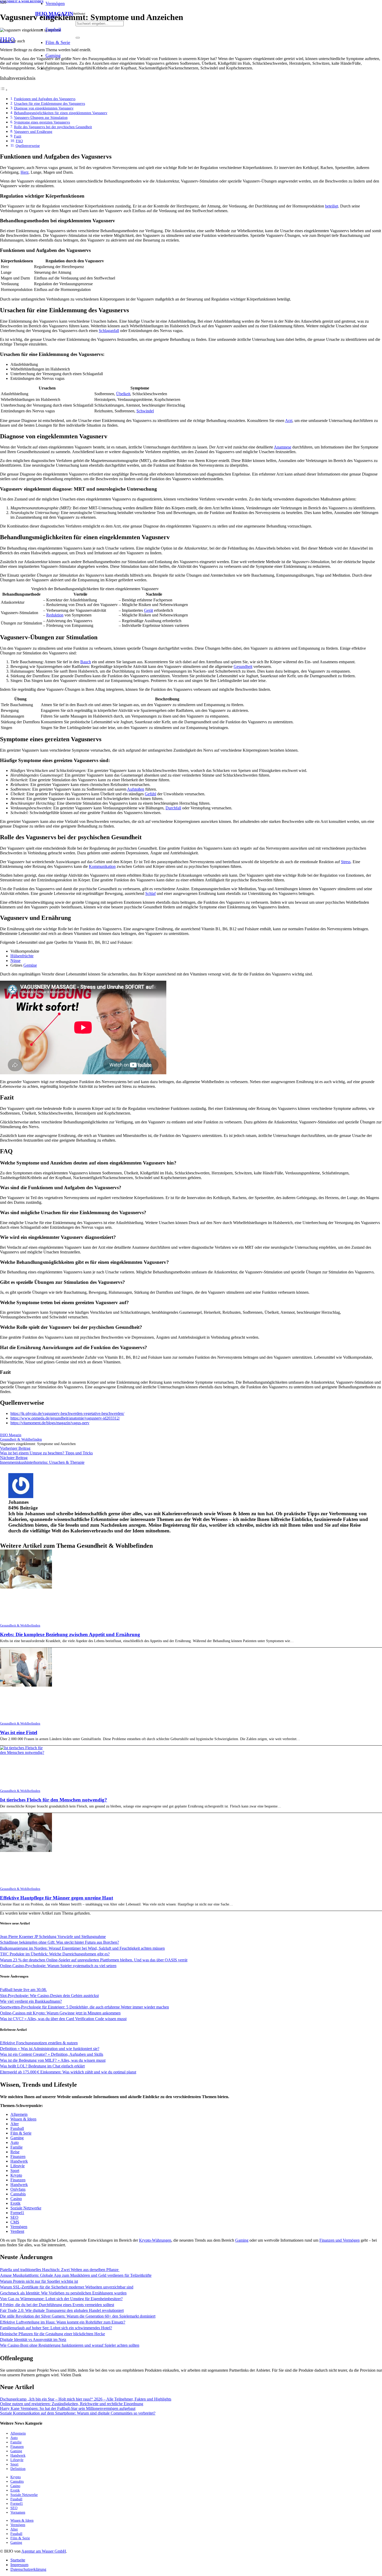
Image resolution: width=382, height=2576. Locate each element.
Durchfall (173, 808)
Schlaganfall (109, 331)
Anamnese (283, 447)
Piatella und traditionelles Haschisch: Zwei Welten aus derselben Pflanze (60, 2270)
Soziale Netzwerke (26, 2208)
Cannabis (18, 2194)
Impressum (19, 2565)
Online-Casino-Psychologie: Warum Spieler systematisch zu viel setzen (58, 1966)
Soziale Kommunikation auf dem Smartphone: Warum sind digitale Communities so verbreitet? (78, 2413)
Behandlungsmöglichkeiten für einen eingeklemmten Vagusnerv (61, 113)
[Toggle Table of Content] (4, 90)
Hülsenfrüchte (22, 956)
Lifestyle (18, 2166)
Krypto (16, 2175)
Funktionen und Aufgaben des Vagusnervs (45, 99)
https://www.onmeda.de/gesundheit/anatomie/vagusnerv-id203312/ (65, 1418)
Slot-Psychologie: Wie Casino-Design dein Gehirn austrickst (49, 1996)
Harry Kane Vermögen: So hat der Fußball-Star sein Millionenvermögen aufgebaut (68, 2408)
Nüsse (15, 961)
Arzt (289, 421)
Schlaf (150, 893)
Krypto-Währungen (155, 2240)
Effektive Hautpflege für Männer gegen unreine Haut (57, 1898)
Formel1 (17, 2213)
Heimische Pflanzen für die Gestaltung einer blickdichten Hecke (52, 2334)
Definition (18, 2469)
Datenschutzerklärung (28, 2569)
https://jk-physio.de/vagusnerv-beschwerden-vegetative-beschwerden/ (67, 1413)
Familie (17, 2147)
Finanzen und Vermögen (340, 2240)
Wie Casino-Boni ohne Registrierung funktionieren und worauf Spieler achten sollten (70, 2345)
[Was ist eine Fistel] (26, 1685)
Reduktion (55, 615)
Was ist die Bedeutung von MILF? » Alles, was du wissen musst (53, 2060)
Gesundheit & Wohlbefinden (20, 1625)
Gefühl (150, 794)
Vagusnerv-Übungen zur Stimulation (41, 118)
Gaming (17, 2138)
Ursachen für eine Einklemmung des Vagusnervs (50, 103)
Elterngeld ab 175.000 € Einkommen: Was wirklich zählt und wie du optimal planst (68, 2072)
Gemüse (30, 965)
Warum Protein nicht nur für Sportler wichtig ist (39, 2281)
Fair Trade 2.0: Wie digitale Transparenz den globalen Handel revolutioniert (62, 2310)
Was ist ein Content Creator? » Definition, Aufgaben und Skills (52, 2054)
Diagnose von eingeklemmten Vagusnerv (44, 108)
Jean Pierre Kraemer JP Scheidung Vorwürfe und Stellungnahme (53, 1937)
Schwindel (145, 411)
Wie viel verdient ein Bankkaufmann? (31, 2001)
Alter (15, 2124)
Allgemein (19, 2114)
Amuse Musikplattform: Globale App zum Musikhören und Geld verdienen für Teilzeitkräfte (76, 2275)
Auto (15, 2142)
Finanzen (18, 2157)
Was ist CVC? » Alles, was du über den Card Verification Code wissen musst (63, 2019)
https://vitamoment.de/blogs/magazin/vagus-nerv (50, 1423)
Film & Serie (21, 2133)
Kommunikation (102, 866)
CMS (15, 2222)
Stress (346, 862)
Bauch (86, 662)
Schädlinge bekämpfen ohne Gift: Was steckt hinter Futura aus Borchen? (60, 1942)
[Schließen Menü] (48, 70)
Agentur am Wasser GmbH (44, 2551)
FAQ (19, 141)
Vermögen (19, 2227)
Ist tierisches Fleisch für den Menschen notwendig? (54, 1800)
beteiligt (332, 206)
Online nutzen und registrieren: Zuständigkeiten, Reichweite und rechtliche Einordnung (72, 2404)
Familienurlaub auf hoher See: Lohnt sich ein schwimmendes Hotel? (56, 2328)
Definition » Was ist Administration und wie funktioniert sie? (50, 2049)
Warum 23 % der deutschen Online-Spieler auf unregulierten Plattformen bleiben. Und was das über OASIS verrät (94, 1960)
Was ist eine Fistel (19, 1732)
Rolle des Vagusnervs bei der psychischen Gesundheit (53, 127)
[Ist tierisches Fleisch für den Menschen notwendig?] (23, 1752)
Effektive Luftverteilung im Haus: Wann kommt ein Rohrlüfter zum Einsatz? (63, 2322)
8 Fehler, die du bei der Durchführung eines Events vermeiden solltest (57, 2305)
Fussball (17, 2128)
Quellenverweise (28, 146)
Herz (25, 172)
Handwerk (19, 2161)
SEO (14, 2217)
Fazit (18, 136)
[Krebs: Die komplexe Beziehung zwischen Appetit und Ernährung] (26, 1587)
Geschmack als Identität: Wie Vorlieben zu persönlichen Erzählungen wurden (63, 2293)
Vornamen (18, 2512)
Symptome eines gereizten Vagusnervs (42, 122)
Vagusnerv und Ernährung (33, 132)
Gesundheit (243, 666)
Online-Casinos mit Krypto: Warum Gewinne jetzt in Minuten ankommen (60, 2013)
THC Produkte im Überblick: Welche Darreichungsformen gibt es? (55, 1954)
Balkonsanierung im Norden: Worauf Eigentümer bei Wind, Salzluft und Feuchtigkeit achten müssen (82, 1948)
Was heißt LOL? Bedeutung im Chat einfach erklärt (42, 2066)
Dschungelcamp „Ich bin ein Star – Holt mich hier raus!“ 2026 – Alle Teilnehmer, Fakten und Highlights (86, 2399)
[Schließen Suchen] (78, 38)
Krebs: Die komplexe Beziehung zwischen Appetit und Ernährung (70, 1634)
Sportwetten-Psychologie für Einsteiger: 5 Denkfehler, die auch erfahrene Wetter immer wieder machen (84, 2007)
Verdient (17, 2231)
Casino (16, 2199)
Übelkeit (123, 394)
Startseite (18, 2560)
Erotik (15, 2203)
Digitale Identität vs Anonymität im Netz (33, 2340)
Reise (15, 2152)
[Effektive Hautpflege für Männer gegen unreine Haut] (26, 1850)
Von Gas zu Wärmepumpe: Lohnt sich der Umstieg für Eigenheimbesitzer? (61, 2299)
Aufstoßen (136, 789)
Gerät (149, 610)
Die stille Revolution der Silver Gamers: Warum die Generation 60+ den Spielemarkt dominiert (78, 2316)
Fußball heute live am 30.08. (23, 1990)
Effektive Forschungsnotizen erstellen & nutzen (39, 2043)
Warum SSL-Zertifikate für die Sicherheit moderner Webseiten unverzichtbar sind (67, 2287)
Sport (15, 2171)
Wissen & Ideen (23, 2119)
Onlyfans (18, 2189)
